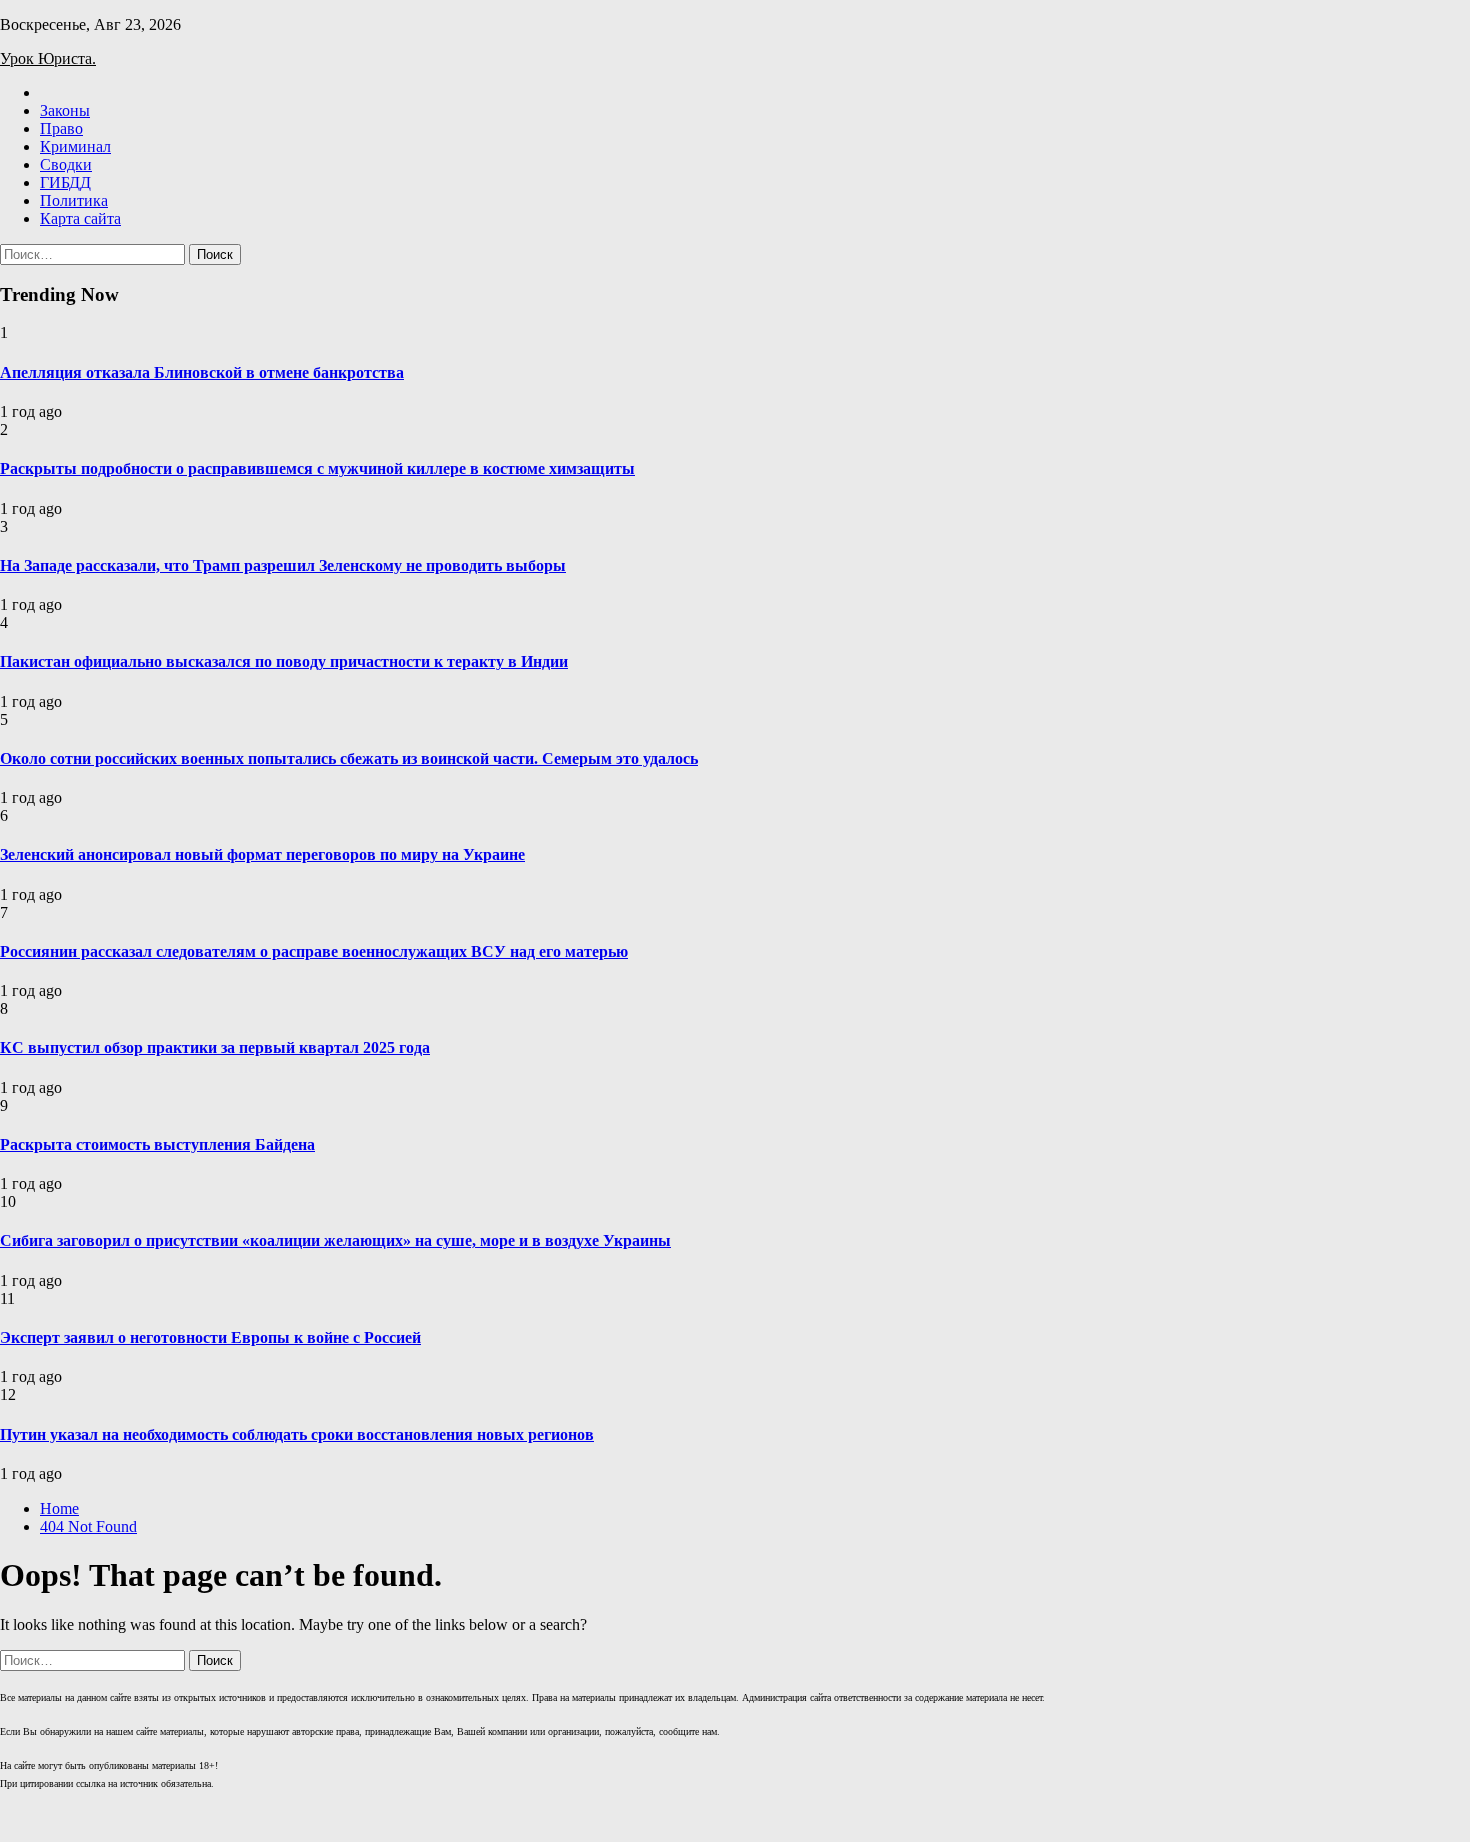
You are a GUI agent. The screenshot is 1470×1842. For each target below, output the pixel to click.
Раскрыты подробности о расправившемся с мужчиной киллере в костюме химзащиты (317, 468)
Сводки (66, 164)
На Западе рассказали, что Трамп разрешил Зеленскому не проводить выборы (283, 565)
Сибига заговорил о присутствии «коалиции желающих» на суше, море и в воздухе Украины (335, 1240)
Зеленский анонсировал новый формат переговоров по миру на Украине (262, 854)
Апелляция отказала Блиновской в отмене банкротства (202, 372)
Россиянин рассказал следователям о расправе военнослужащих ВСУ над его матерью (314, 951)
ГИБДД (65, 182)
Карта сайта (80, 218)
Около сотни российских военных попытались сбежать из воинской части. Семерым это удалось (349, 758)
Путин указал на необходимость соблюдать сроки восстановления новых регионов (297, 1434)
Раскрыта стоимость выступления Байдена (157, 1144)
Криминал (75, 146)
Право (61, 128)
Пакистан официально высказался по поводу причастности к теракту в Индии (284, 661)
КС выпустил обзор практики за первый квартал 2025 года (215, 1047)
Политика (74, 200)
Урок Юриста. (48, 58)
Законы (65, 110)
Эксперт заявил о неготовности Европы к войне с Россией (210, 1337)
